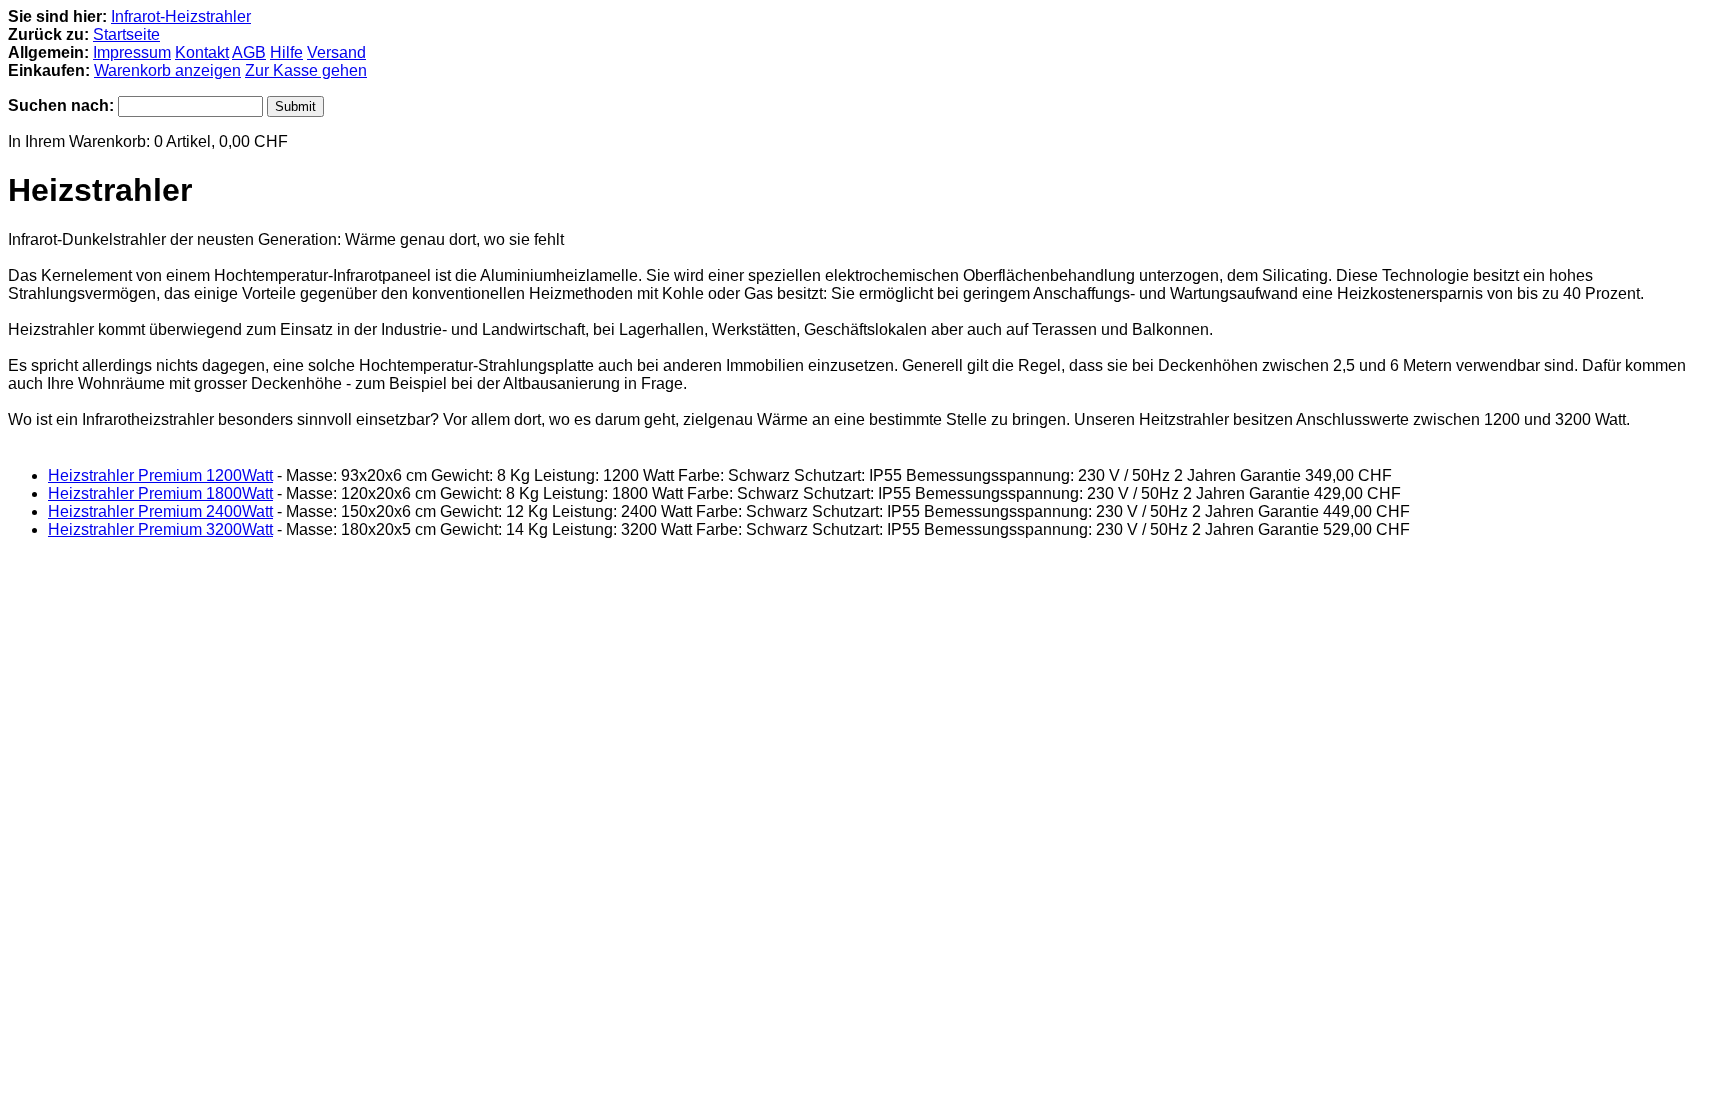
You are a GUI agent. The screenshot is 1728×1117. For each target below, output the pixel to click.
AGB (249, 52)
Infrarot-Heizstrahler (181, 16)
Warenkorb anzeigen (167, 70)
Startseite (126, 34)
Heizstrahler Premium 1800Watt (160, 493)
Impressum (132, 52)
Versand (336, 52)
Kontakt (202, 52)
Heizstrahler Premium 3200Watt (160, 529)
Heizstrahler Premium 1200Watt (160, 475)
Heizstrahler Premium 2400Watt (160, 511)
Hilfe (286, 52)
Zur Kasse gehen (306, 70)
